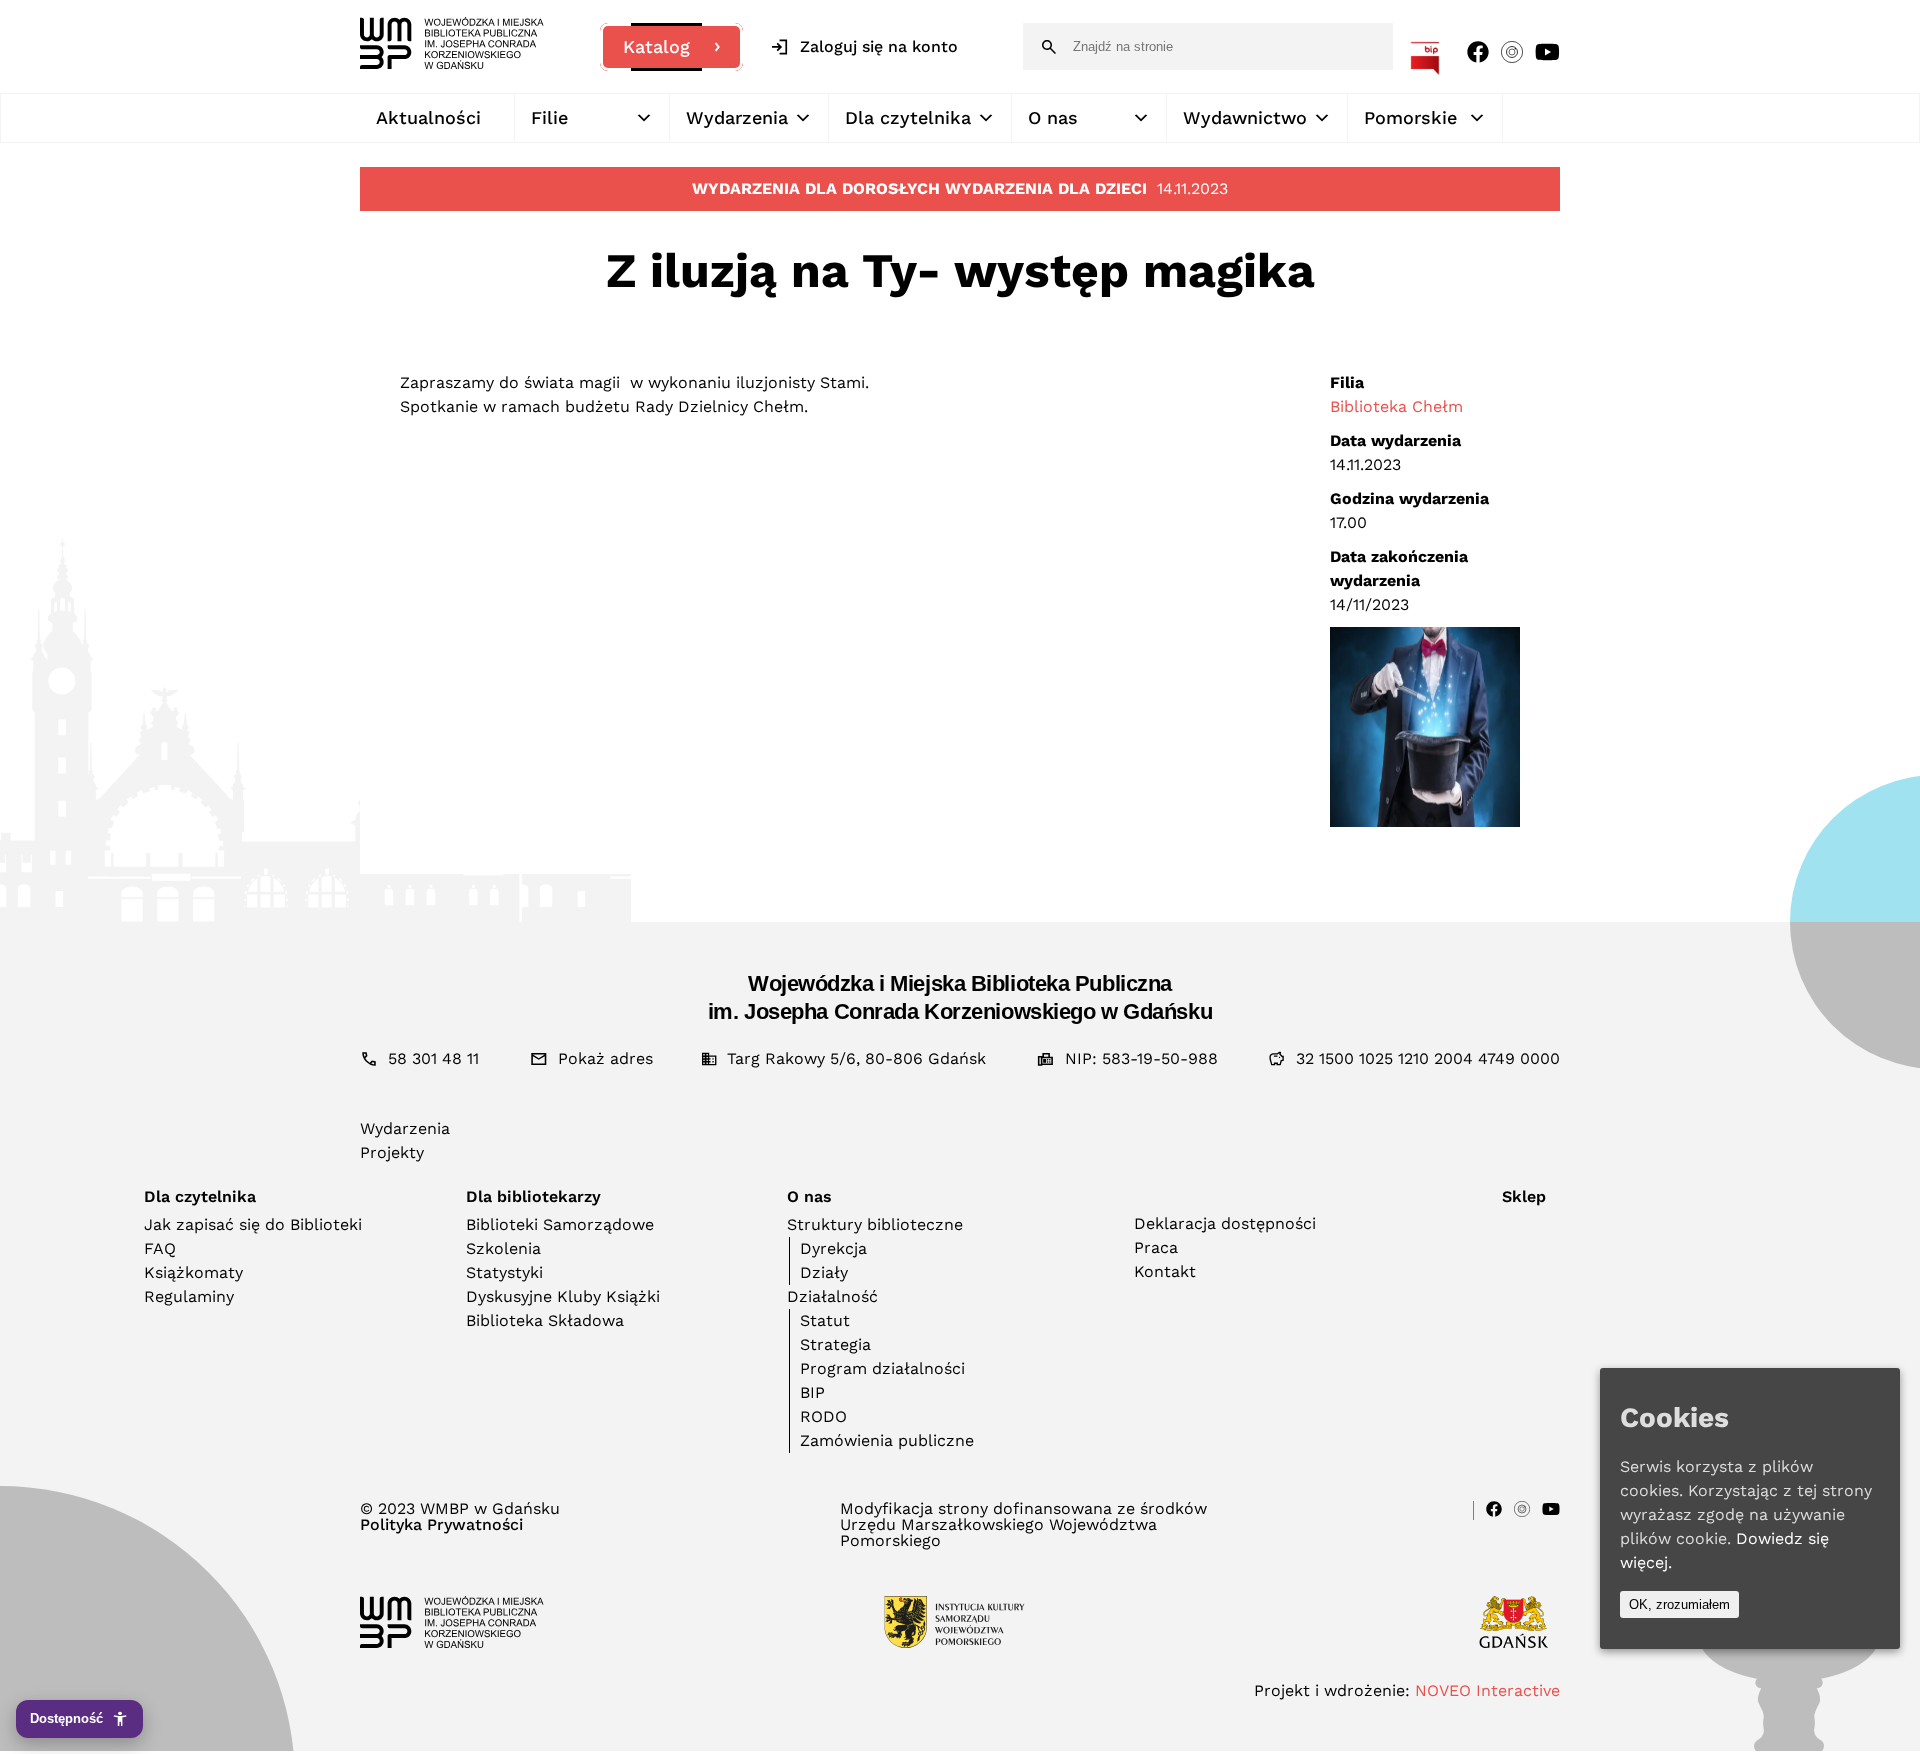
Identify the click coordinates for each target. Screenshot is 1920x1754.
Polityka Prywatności (441, 1525)
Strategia (835, 1344)
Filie (549, 117)
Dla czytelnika (908, 117)
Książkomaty (193, 1272)
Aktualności (428, 117)
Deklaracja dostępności (1225, 1223)
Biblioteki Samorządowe (560, 1224)
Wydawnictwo (1245, 117)
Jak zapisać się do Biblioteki (253, 1224)
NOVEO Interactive (1487, 1690)
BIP (812, 1392)
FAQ (160, 1248)
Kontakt (1165, 1271)
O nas (1053, 117)
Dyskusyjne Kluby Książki (563, 1296)
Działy (824, 1272)
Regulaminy (189, 1296)
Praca (1156, 1247)
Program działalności (882, 1368)
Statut (825, 1320)
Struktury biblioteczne (875, 1224)
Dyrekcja (833, 1248)
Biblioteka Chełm (1396, 406)
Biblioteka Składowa (545, 1320)
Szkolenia (503, 1248)
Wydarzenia (737, 117)
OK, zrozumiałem (1679, 1604)
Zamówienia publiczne (887, 1440)
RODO (823, 1416)
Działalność (832, 1296)
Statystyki (504, 1272)
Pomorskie (1410, 117)
